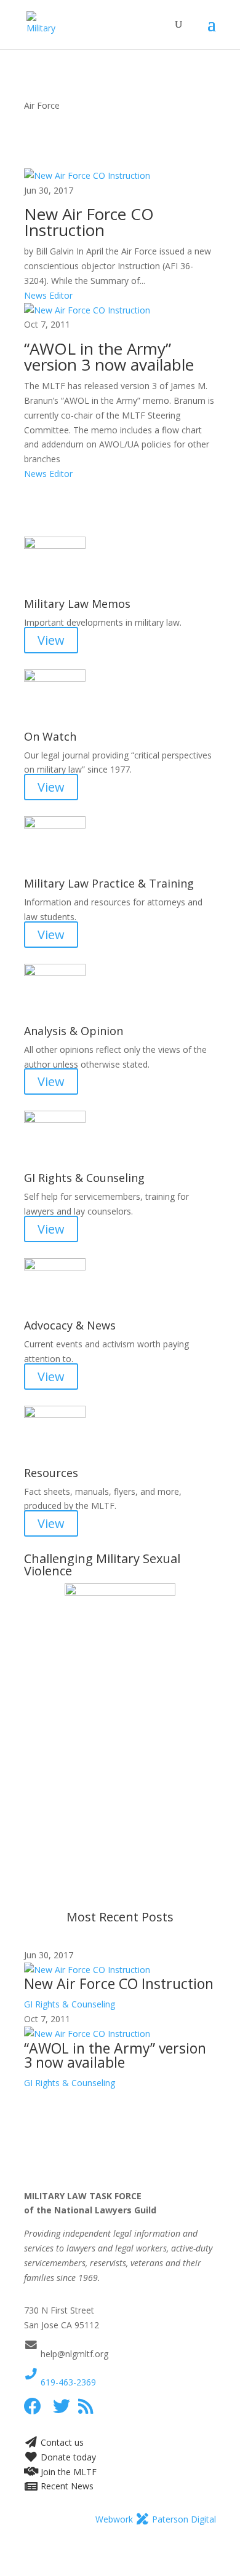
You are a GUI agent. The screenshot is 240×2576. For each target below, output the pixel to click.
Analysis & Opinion (74, 1031)
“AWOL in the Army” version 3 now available (109, 356)
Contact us (61, 2442)
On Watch (50, 736)
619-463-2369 (67, 2382)
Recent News (66, 2486)
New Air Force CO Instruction (89, 222)
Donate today (67, 2457)
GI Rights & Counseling (84, 1178)
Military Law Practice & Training (109, 883)
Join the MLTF (67, 2472)
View (51, 640)
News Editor (48, 295)
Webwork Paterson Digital (156, 2519)
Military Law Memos (77, 604)
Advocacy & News (70, 1325)
